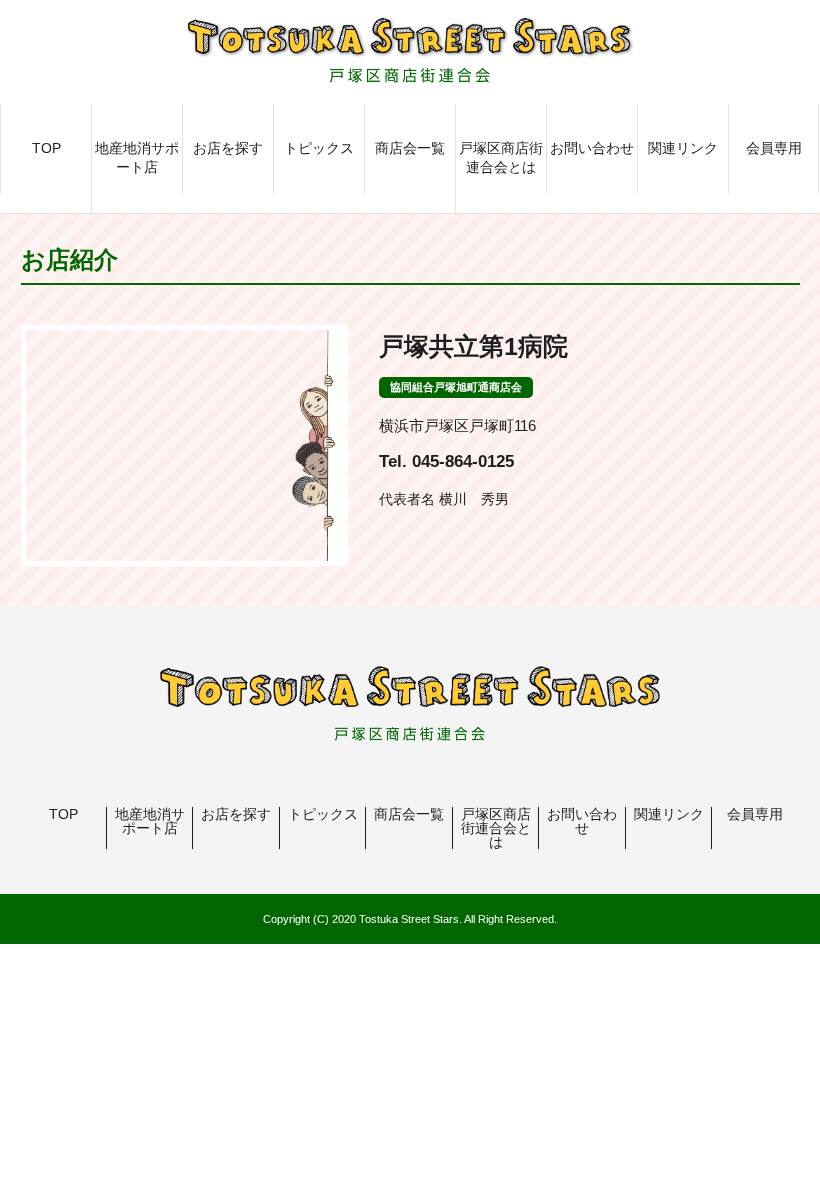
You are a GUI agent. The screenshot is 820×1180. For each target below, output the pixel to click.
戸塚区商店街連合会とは (501, 158)
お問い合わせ (592, 148)
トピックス (319, 148)
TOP (46, 148)
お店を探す (228, 148)
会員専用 (774, 148)
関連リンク (683, 148)
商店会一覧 (410, 148)
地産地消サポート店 (137, 158)
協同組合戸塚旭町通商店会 (456, 387)
